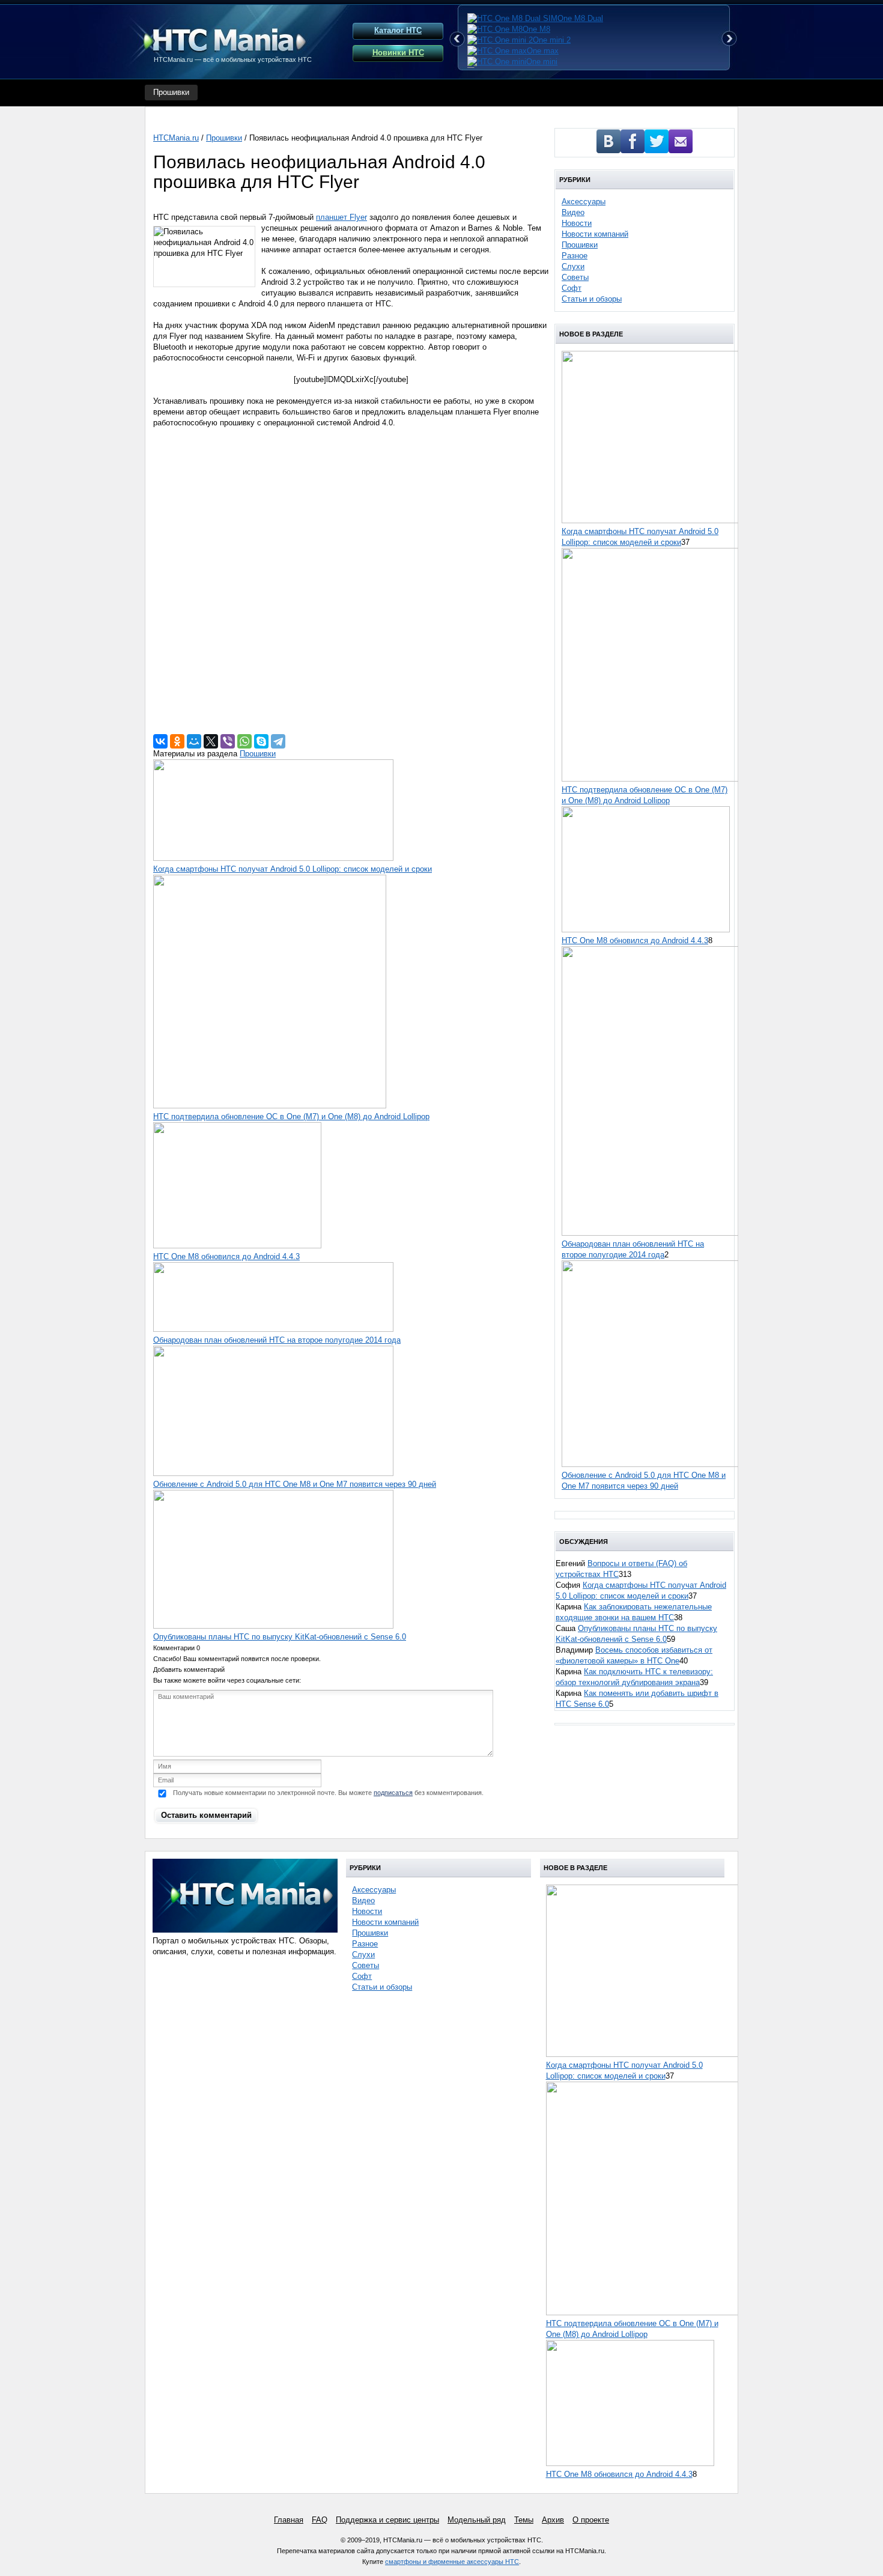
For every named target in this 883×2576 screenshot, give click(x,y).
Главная (289, 2520)
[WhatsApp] (244, 741)
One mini (542, 62)
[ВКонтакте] (160, 741)
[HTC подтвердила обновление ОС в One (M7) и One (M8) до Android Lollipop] (270, 1106)
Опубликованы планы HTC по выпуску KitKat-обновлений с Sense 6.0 (280, 1637)
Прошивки (171, 92)
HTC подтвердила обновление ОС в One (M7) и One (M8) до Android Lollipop (291, 1116)
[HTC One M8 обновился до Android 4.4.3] (237, 1246)
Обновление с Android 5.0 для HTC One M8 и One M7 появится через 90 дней (295, 1484)
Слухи (573, 266)
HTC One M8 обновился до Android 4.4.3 (226, 1256)
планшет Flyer (341, 217)
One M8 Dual (580, 18)
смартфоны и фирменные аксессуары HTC (452, 2562)
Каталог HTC (398, 30)
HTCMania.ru (176, 138)
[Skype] (261, 741)
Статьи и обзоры (592, 299)
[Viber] (228, 741)
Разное (575, 256)
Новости (577, 223)
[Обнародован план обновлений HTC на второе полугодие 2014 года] (273, 1329)
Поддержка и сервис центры (387, 2520)
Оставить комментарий (206, 1815)
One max (543, 51)
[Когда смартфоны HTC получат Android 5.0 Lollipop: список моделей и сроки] (273, 858)
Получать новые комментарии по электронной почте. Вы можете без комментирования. (327, 1793)
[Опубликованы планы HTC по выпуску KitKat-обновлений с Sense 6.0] (273, 1626)
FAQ (320, 2520)
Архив (553, 2520)
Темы (524, 2520)
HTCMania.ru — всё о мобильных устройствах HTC (233, 59)
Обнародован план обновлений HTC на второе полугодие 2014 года (277, 1340)
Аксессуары (584, 202)
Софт (572, 288)
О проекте (591, 2520)
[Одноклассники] (177, 741)
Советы (575, 277)
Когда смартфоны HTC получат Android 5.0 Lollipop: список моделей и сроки (293, 869)
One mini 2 (552, 40)
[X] (211, 741)
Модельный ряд (477, 2520)
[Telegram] (278, 741)
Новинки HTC (398, 53)
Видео (573, 212)
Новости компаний (595, 234)
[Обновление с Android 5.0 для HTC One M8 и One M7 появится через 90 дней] (273, 1473)
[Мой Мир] (194, 741)
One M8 (536, 29)
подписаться (393, 1793)
